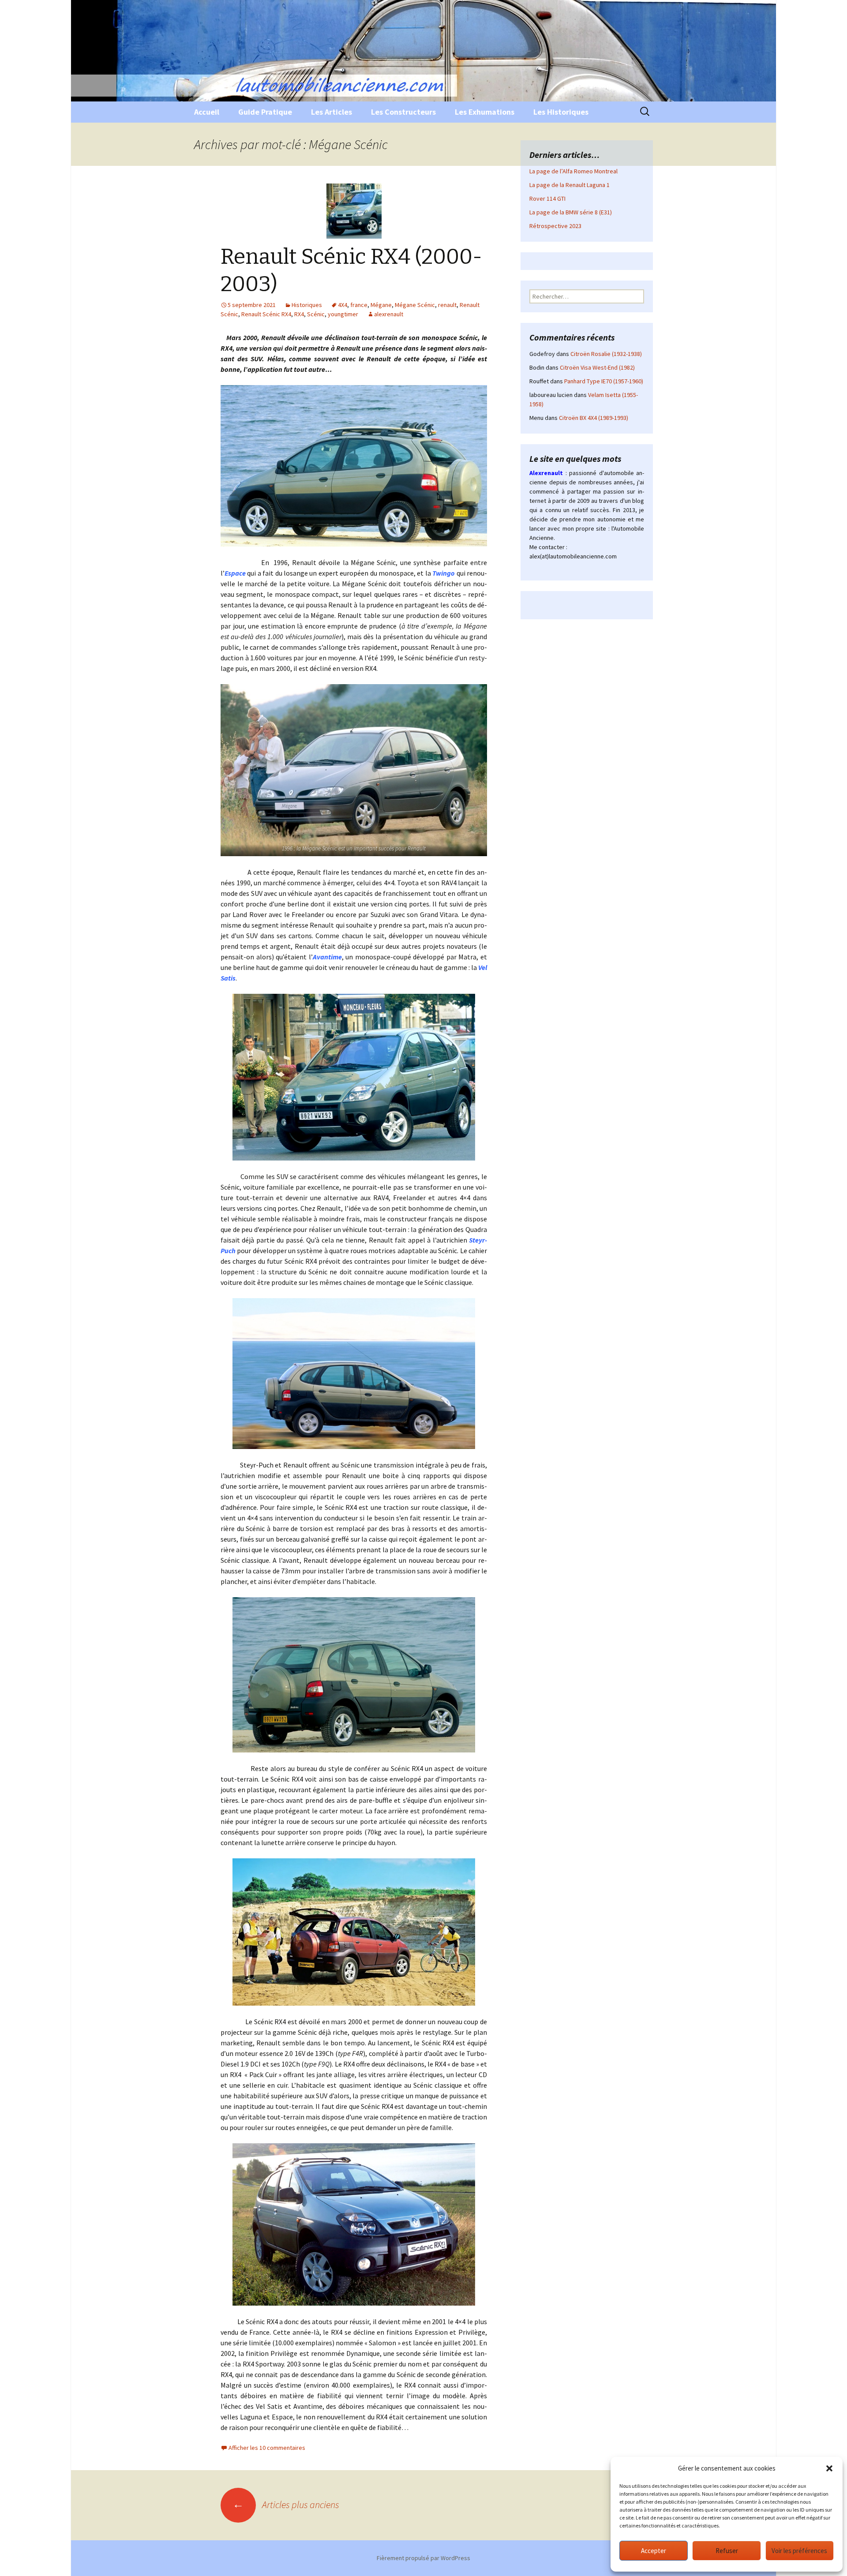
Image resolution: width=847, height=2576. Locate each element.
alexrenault (389, 314)
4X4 (343, 305)
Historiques (307, 305)
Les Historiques (561, 112)
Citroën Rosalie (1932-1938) (606, 354)
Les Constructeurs (403, 112)
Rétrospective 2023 (555, 226)
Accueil (207, 112)
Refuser (727, 2551)
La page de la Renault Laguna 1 (570, 185)
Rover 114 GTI (547, 198)
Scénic (316, 314)
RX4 (299, 314)
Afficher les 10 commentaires (267, 2448)
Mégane (381, 305)
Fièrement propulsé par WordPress (423, 2558)
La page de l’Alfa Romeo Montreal (573, 171)
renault (447, 305)
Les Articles (332, 112)
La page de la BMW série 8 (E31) (571, 212)
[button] (829, 2468)
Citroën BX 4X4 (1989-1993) (594, 418)
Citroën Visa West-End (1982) (597, 367)
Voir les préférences (799, 2551)
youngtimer (343, 314)
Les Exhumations (485, 112)
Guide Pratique (265, 112)
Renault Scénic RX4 (266, 314)
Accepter (654, 2551)
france (359, 305)
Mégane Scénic (415, 305)
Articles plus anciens (286, 2505)
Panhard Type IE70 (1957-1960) (604, 381)
